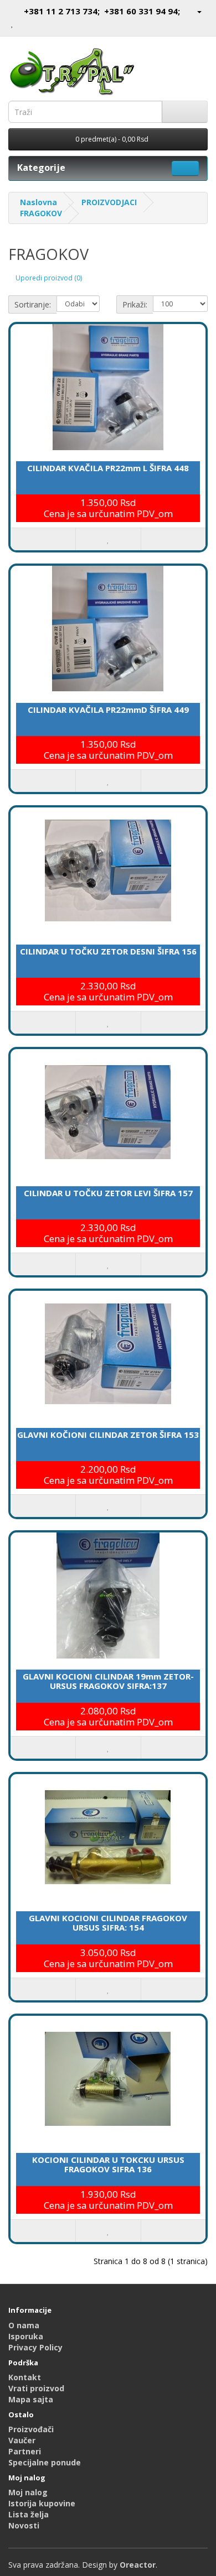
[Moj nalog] (195, 11)
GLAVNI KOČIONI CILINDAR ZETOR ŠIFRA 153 (108, 1435)
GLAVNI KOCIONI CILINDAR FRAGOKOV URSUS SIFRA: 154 (108, 1923)
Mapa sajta (31, 2399)
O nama (24, 2325)
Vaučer (22, 2440)
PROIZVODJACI (109, 202)
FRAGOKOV (41, 213)
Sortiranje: (33, 304)
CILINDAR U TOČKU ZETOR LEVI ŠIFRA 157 (108, 1193)
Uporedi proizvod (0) (49, 278)
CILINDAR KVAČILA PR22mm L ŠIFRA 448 (108, 468)
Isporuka (26, 2336)
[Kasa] (38, 23)
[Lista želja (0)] (12, 23)
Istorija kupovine (42, 2503)
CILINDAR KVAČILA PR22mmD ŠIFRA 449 (108, 710)
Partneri (25, 2451)
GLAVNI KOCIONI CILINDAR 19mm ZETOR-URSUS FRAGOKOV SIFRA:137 (108, 1681)
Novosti (24, 2525)
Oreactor (138, 2565)
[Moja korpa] (25, 23)
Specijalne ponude (45, 2462)
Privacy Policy (35, 2347)
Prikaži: (135, 304)
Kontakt (25, 2377)
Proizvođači (31, 2429)
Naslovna (38, 202)
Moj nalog (28, 2492)
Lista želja (29, 2514)
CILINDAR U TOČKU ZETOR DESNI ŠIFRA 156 (108, 951)
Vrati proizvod (36, 2388)
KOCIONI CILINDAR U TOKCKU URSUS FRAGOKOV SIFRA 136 (108, 2164)
